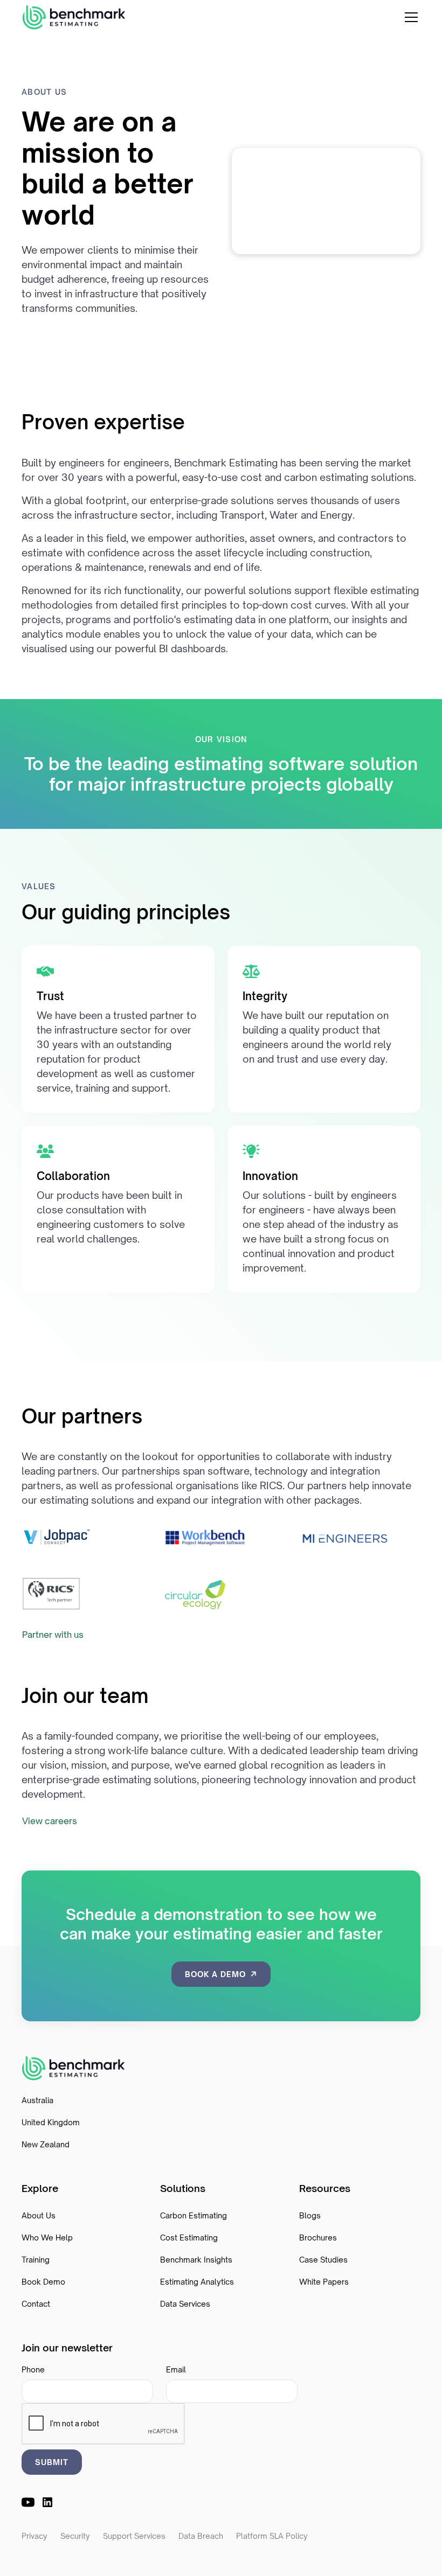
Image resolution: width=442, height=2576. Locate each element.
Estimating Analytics (197, 2282)
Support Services (134, 2536)
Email (176, 2369)
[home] (74, 18)
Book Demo (43, 2282)
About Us (39, 2215)
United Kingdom (51, 2122)
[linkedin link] (47, 2502)
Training (36, 2260)
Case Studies (323, 2260)
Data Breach (201, 2536)
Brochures (318, 2238)
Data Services (185, 2304)
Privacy (34, 2536)
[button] (409, 17)
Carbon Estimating (194, 2215)
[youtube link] (28, 2502)
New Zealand (46, 2144)
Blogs (310, 2215)
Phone (33, 2369)
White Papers (324, 2282)
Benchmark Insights (196, 2260)
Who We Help (47, 2238)
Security (75, 2536)
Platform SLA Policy (272, 2536)
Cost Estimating (189, 2238)
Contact (36, 2304)
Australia (37, 2100)
